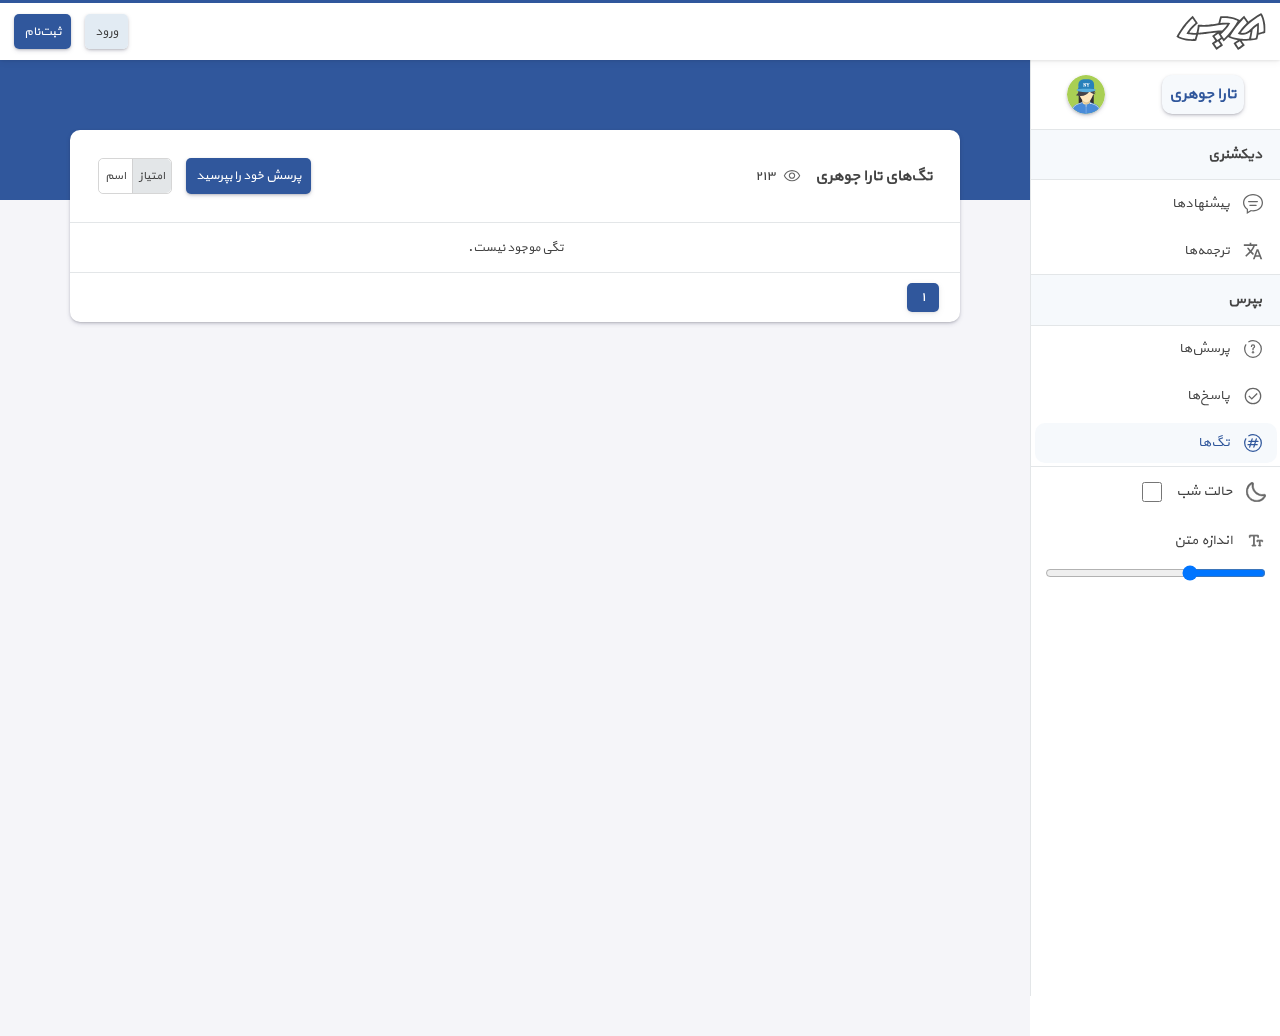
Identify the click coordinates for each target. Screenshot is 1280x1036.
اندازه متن (1203, 540)
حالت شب (1204, 491)
